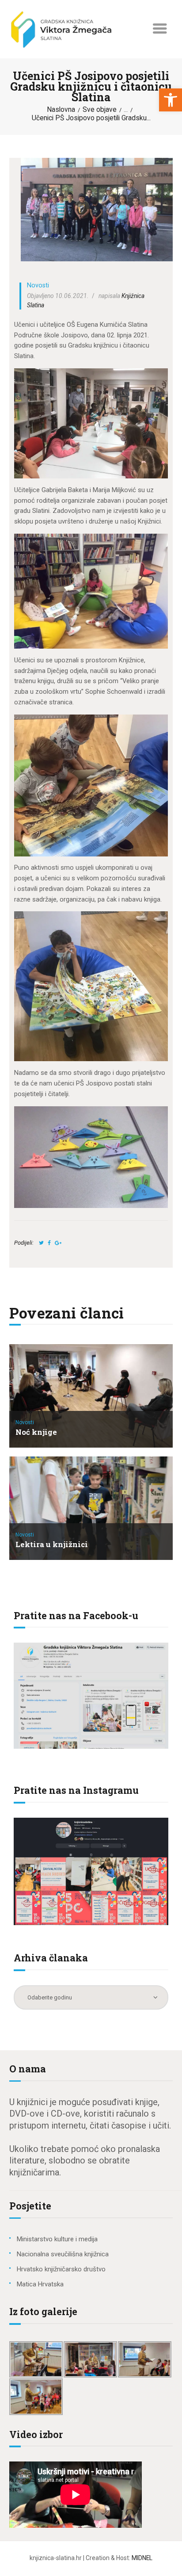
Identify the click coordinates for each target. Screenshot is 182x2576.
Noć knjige (36, 1432)
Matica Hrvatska (40, 2284)
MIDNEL (142, 2558)
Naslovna (61, 110)
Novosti (38, 285)
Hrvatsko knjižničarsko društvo (61, 2269)
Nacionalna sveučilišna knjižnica (63, 2254)
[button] (171, 100)
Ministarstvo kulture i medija (57, 2239)
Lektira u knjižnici (52, 1545)
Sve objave (100, 110)
